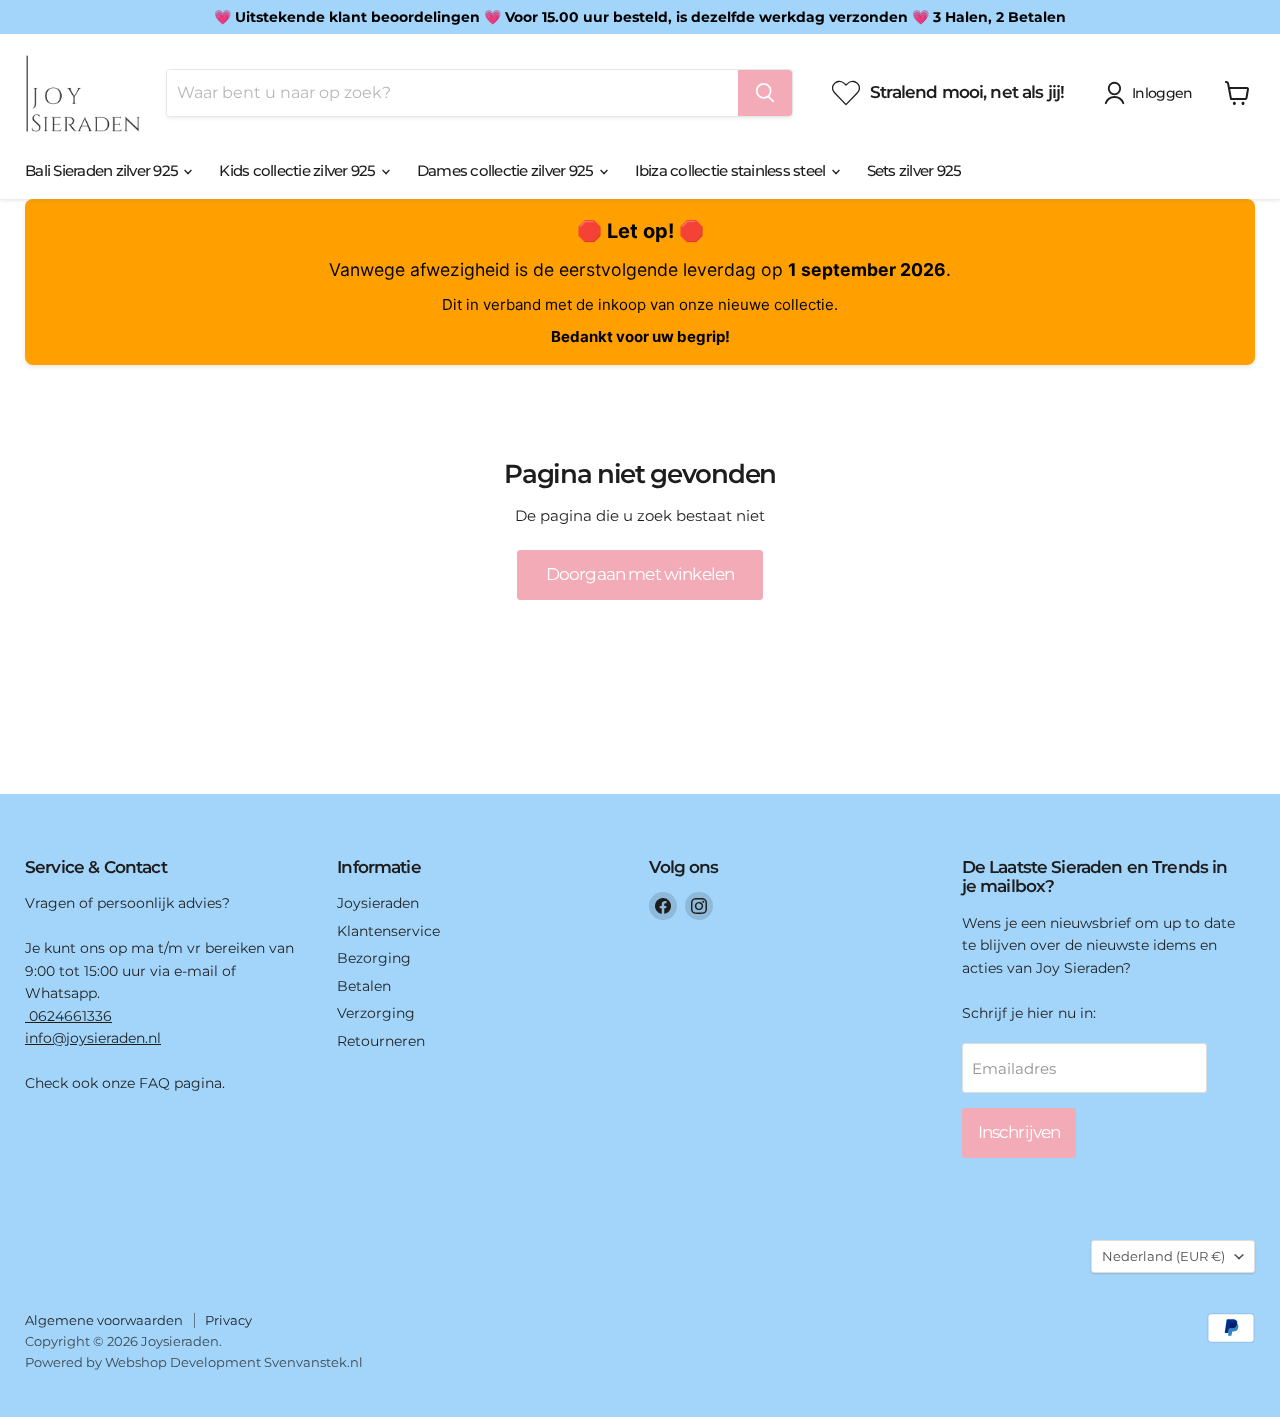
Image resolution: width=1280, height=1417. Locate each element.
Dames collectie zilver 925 (507, 170)
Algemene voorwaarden (104, 1320)
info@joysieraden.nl (93, 1038)
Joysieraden (378, 903)
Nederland (1163, 1256)
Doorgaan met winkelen (640, 574)
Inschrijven (1019, 1132)
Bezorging (374, 958)
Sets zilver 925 (914, 170)
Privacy (228, 1320)
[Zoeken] (765, 93)
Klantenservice (388, 931)
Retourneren (381, 1041)
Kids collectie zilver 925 (299, 170)
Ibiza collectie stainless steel (732, 170)
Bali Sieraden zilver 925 (103, 170)
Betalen (364, 986)
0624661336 (68, 1016)
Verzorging (376, 1013)
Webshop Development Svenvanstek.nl (234, 1362)
